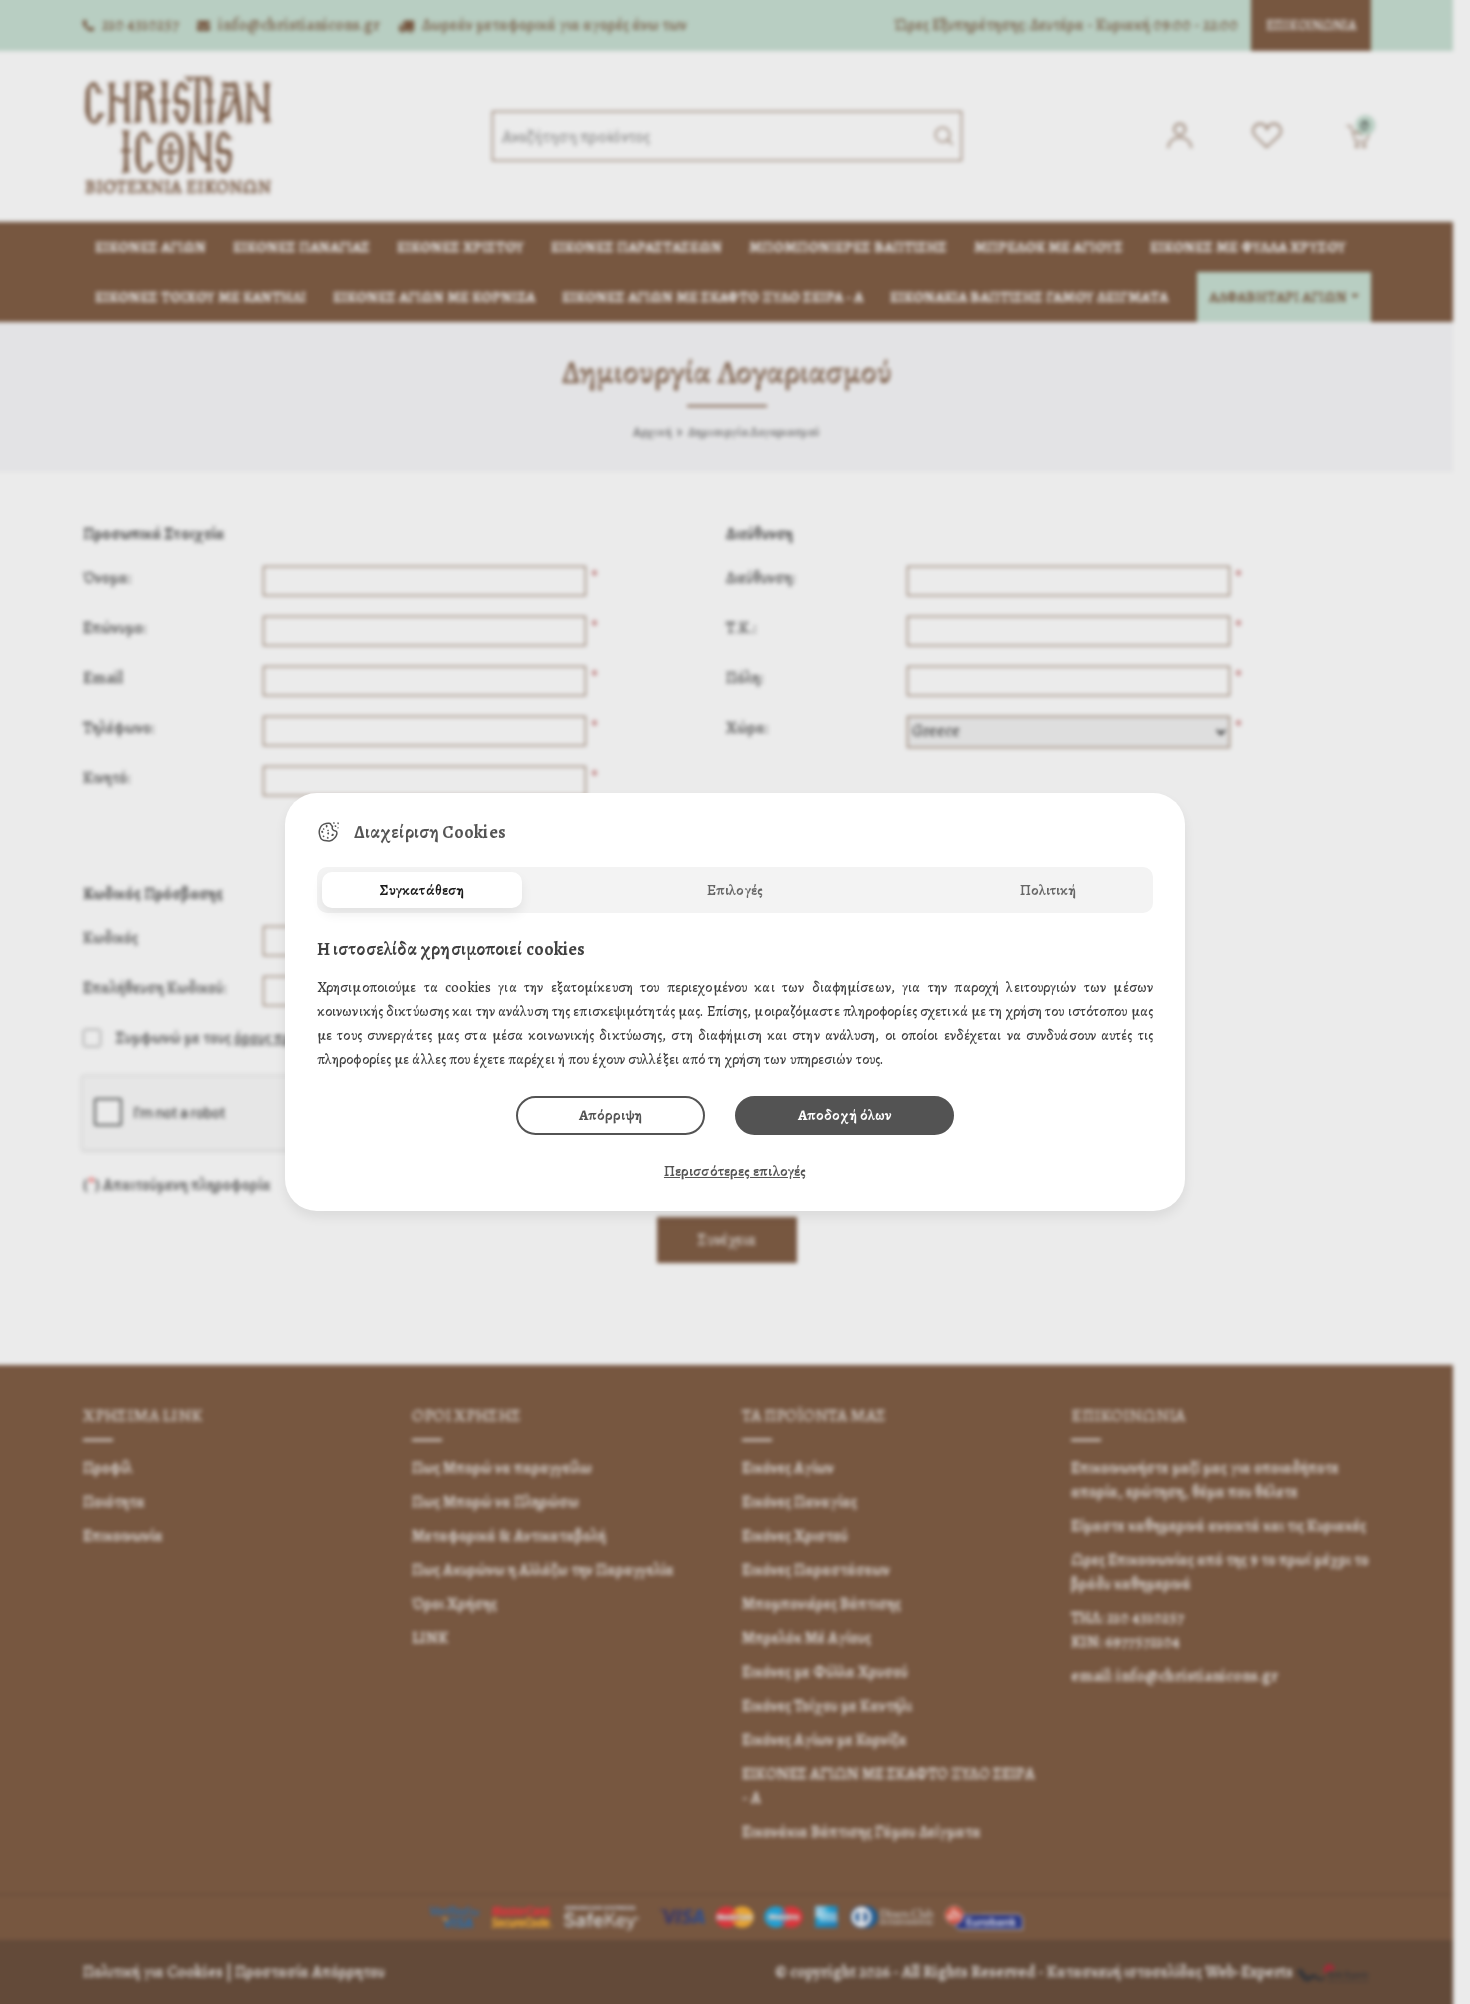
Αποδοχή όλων (844, 1115)
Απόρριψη (610, 1115)
